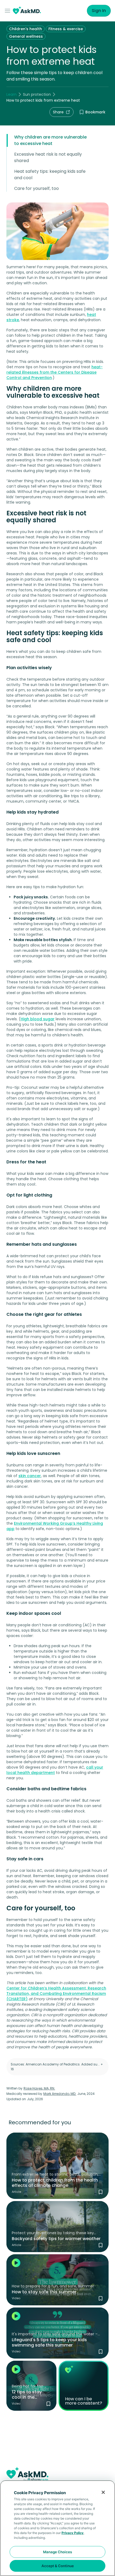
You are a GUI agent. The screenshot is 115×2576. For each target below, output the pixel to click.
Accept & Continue (58, 2566)
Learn (11, 94)
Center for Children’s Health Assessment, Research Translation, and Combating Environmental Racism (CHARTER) (56, 1994)
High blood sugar (38, 1019)
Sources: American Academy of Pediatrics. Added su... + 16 (57, 2067)
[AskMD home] (27, 11)
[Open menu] (9, 11)
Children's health (26, 29)
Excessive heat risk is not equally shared (48, 157)
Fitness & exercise (66, 29)
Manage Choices (57, 2552)
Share (58, 112)
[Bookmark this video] (101, 2298)
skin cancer (30, 1476)
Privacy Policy (72, 2533)
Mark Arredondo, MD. (60, 2094)
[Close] (103, 2492)
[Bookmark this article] (101, 2192)
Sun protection (37, 94)
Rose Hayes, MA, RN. (39, 2088)
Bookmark (95, 112)
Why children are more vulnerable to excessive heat (50, 140)
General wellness (26, 36)
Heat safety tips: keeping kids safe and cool (50, 175)
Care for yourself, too (37, 188)
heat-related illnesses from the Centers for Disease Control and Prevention (55, 372)
